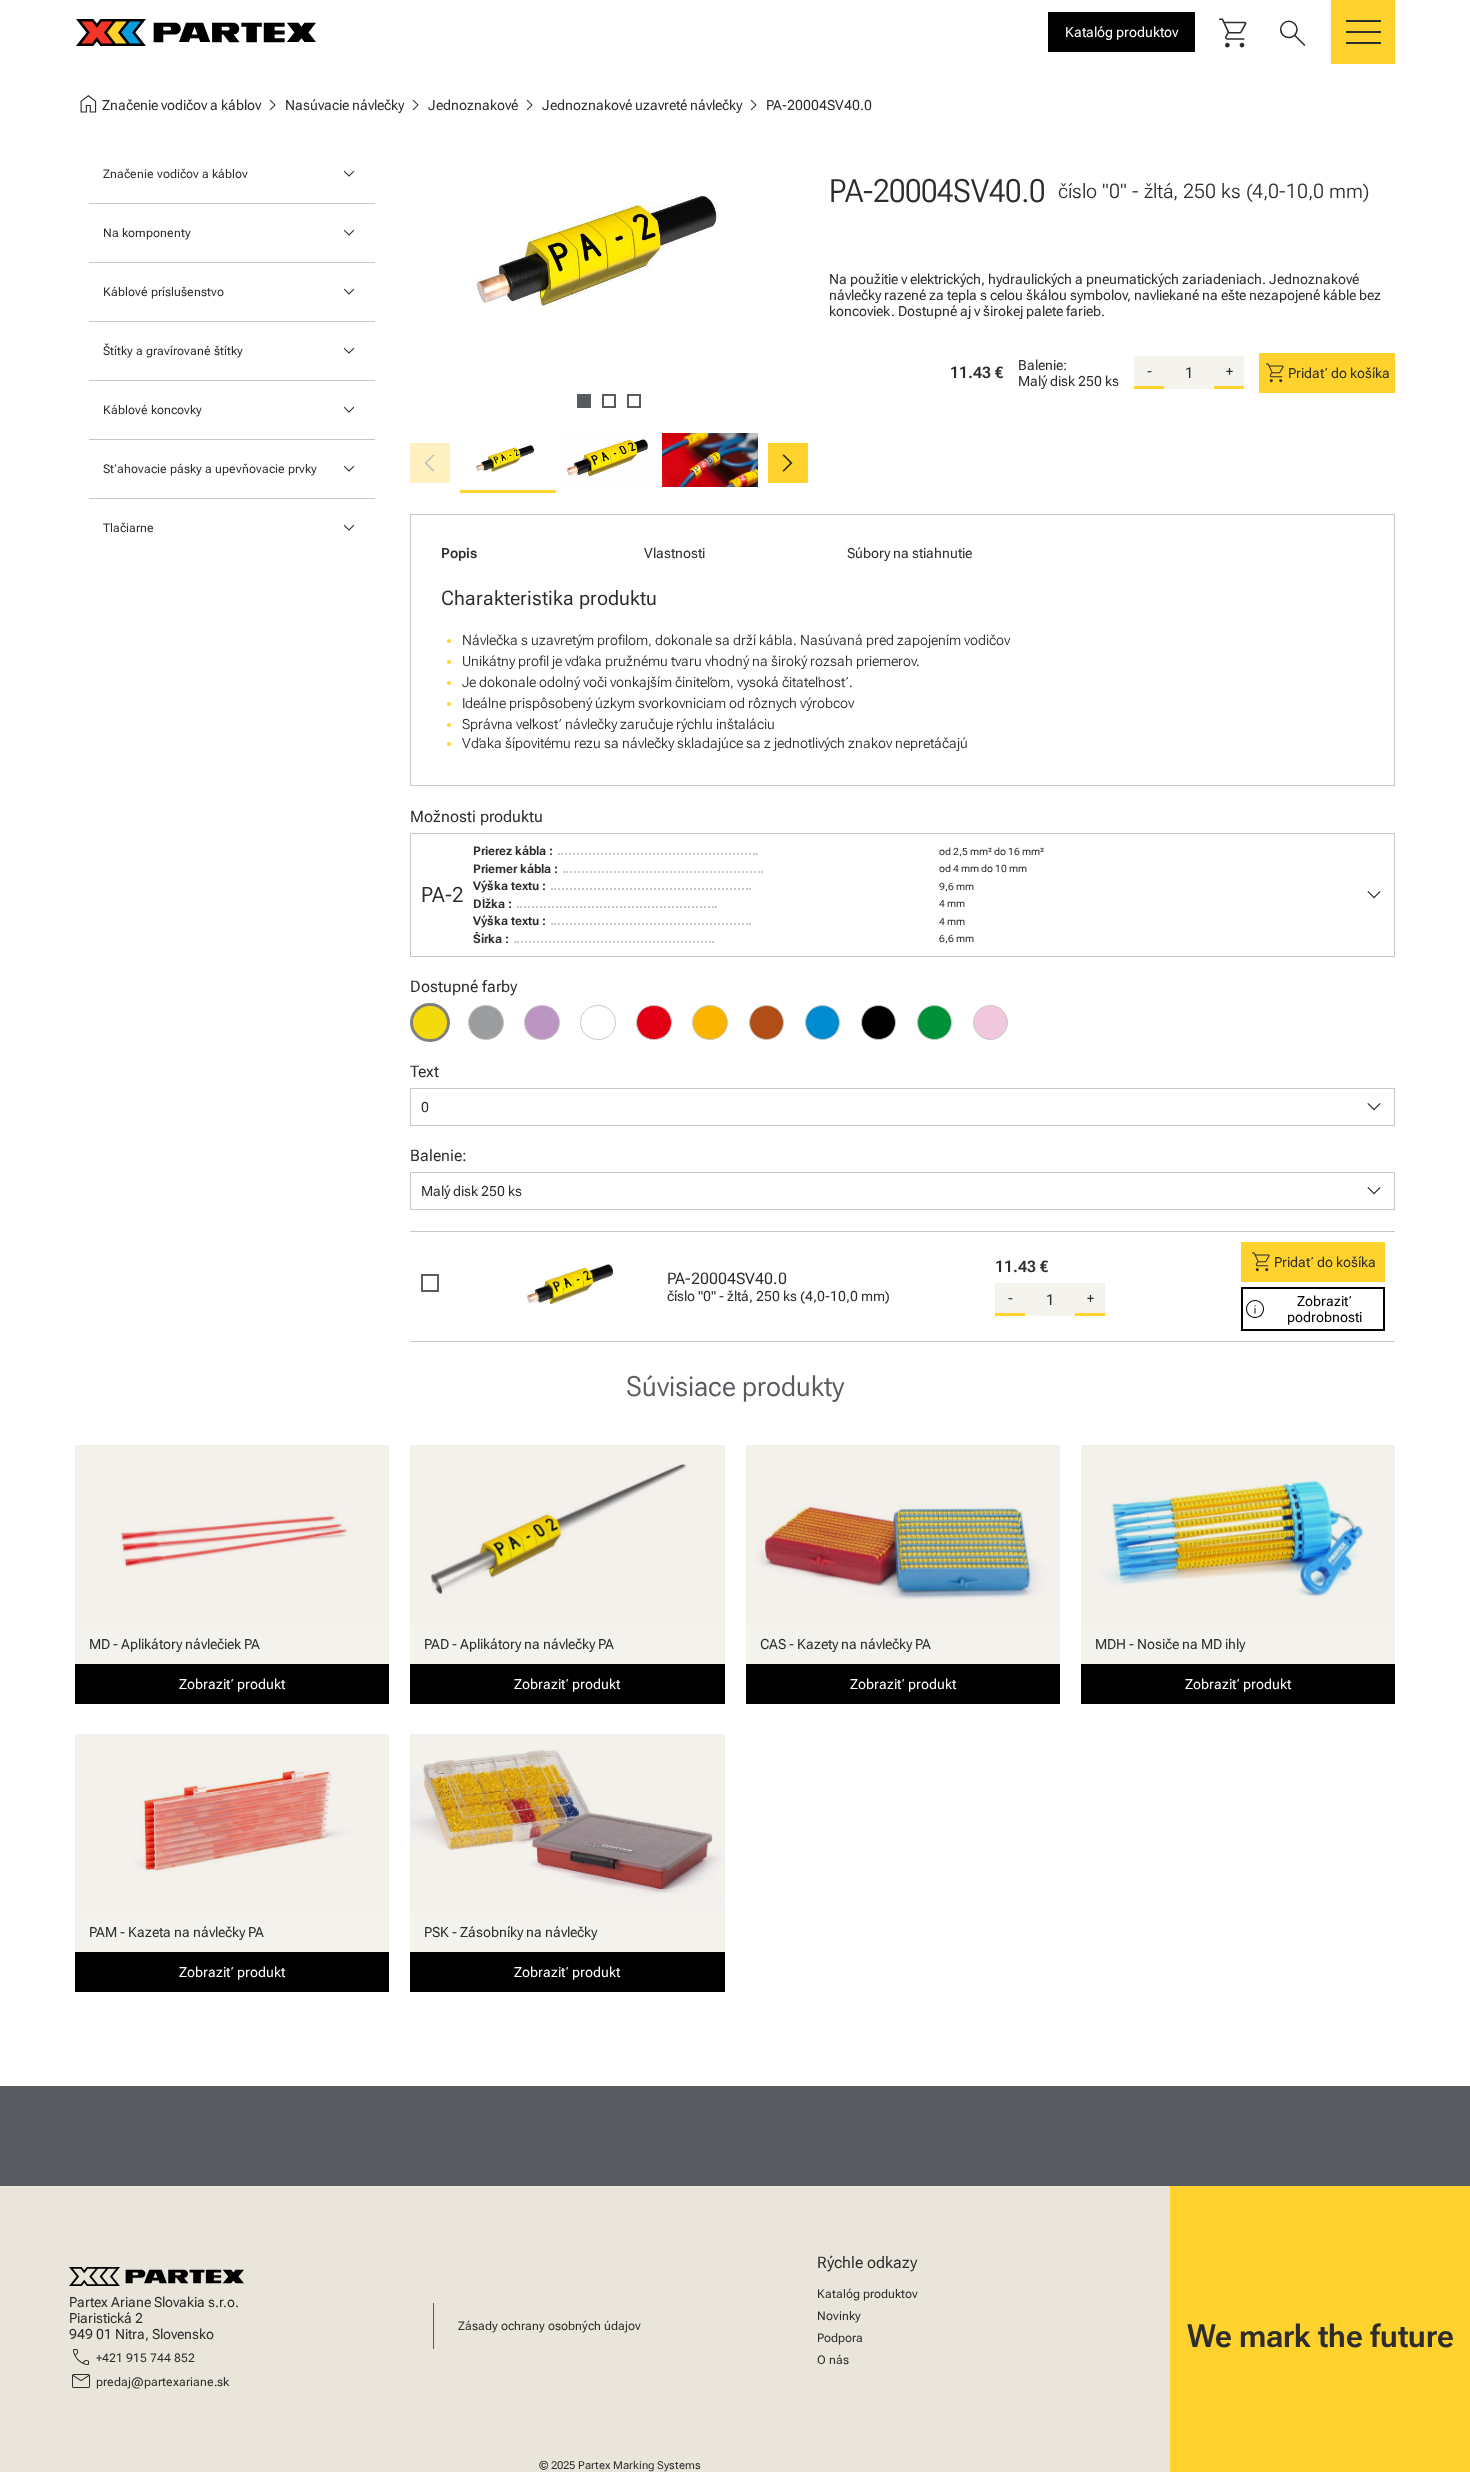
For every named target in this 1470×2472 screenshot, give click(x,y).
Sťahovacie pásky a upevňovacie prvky (210, 469)
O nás (833, 2360)
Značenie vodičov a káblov (175, 174)
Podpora (840, 2338)
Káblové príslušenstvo (163, 292)
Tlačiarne (128, 528)
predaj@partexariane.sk (162, 2382)
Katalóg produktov (867, 2294)
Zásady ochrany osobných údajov (549, 2326)
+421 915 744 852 (145, 2358)
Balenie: (1042, 365)
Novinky (839, 2316)
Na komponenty (147, 233)
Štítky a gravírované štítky (173, 351)
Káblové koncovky (152, 410)
